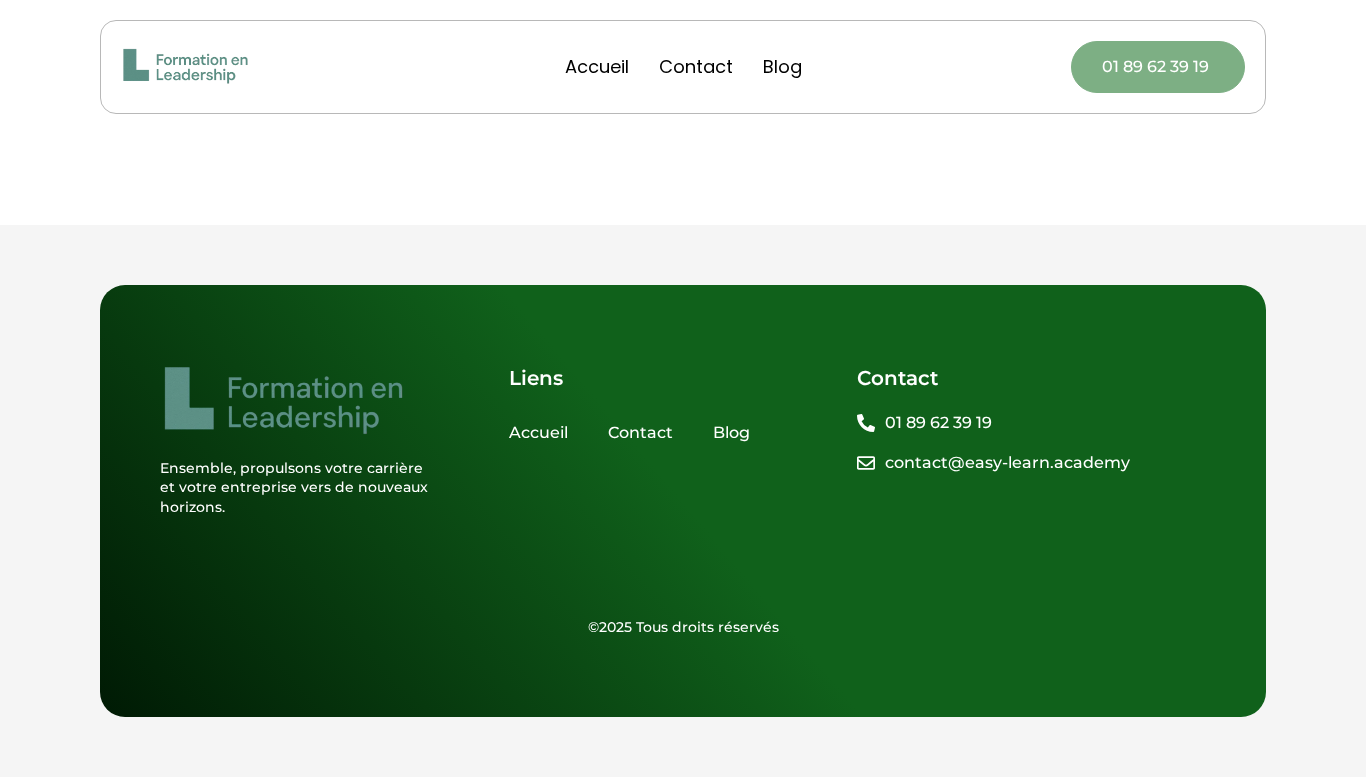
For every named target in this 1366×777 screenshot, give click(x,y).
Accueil (597, 66)
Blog (782, 66)
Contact (696, 66)
